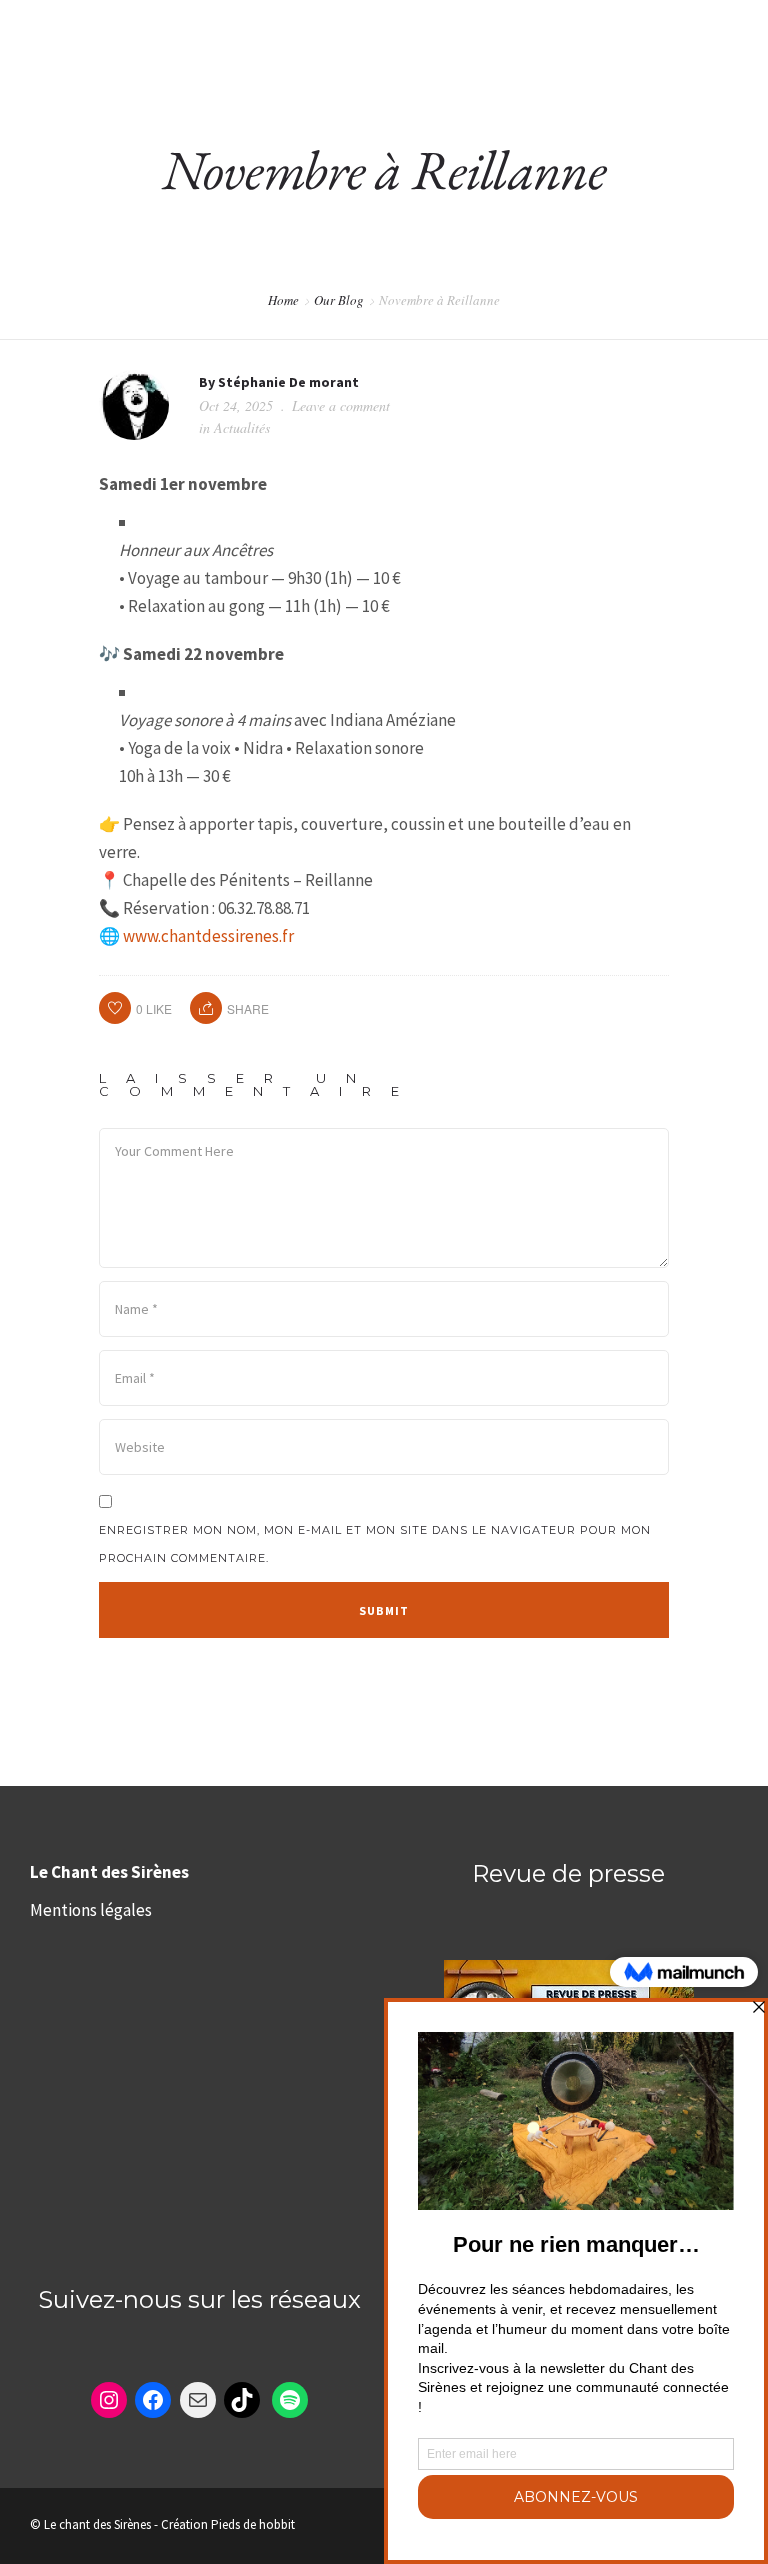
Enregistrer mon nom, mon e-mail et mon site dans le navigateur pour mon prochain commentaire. (375, 1544)
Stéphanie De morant (288, 382)
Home (283, 300)
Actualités (242, 427)
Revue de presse (568, 1873)
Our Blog (339, 300)
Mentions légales (91, 1910)
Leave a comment (341, 405)
